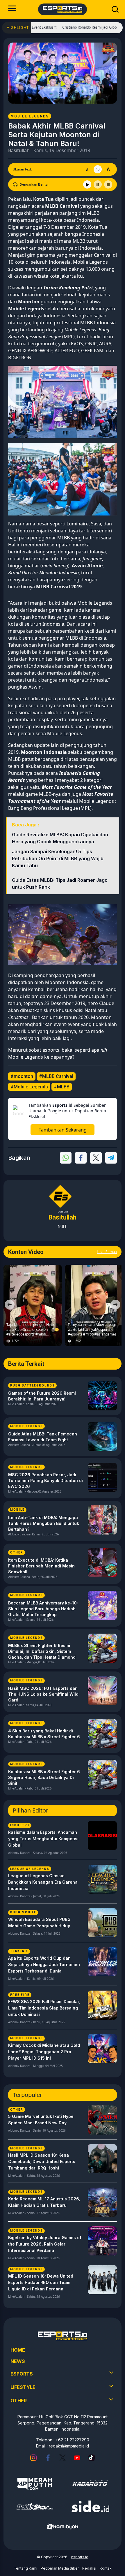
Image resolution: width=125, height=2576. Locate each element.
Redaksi (89, 2568)
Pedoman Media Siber (60, 2568)
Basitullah (19, 150)
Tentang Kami (25, 2568)
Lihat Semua (107, 1252)
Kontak (106, 2568)
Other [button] (19, 2401)
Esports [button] (22, 2374)
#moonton (22, 1076)
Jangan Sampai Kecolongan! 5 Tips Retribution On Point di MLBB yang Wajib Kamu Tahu (58, 858)
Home (18, 2350)
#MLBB (62, 1087)
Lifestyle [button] (23, 2387)
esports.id (80, 2557)
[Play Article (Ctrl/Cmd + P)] (87, 184)
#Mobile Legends (29, 1087)
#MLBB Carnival (56, 1076)
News (18, 2361)
